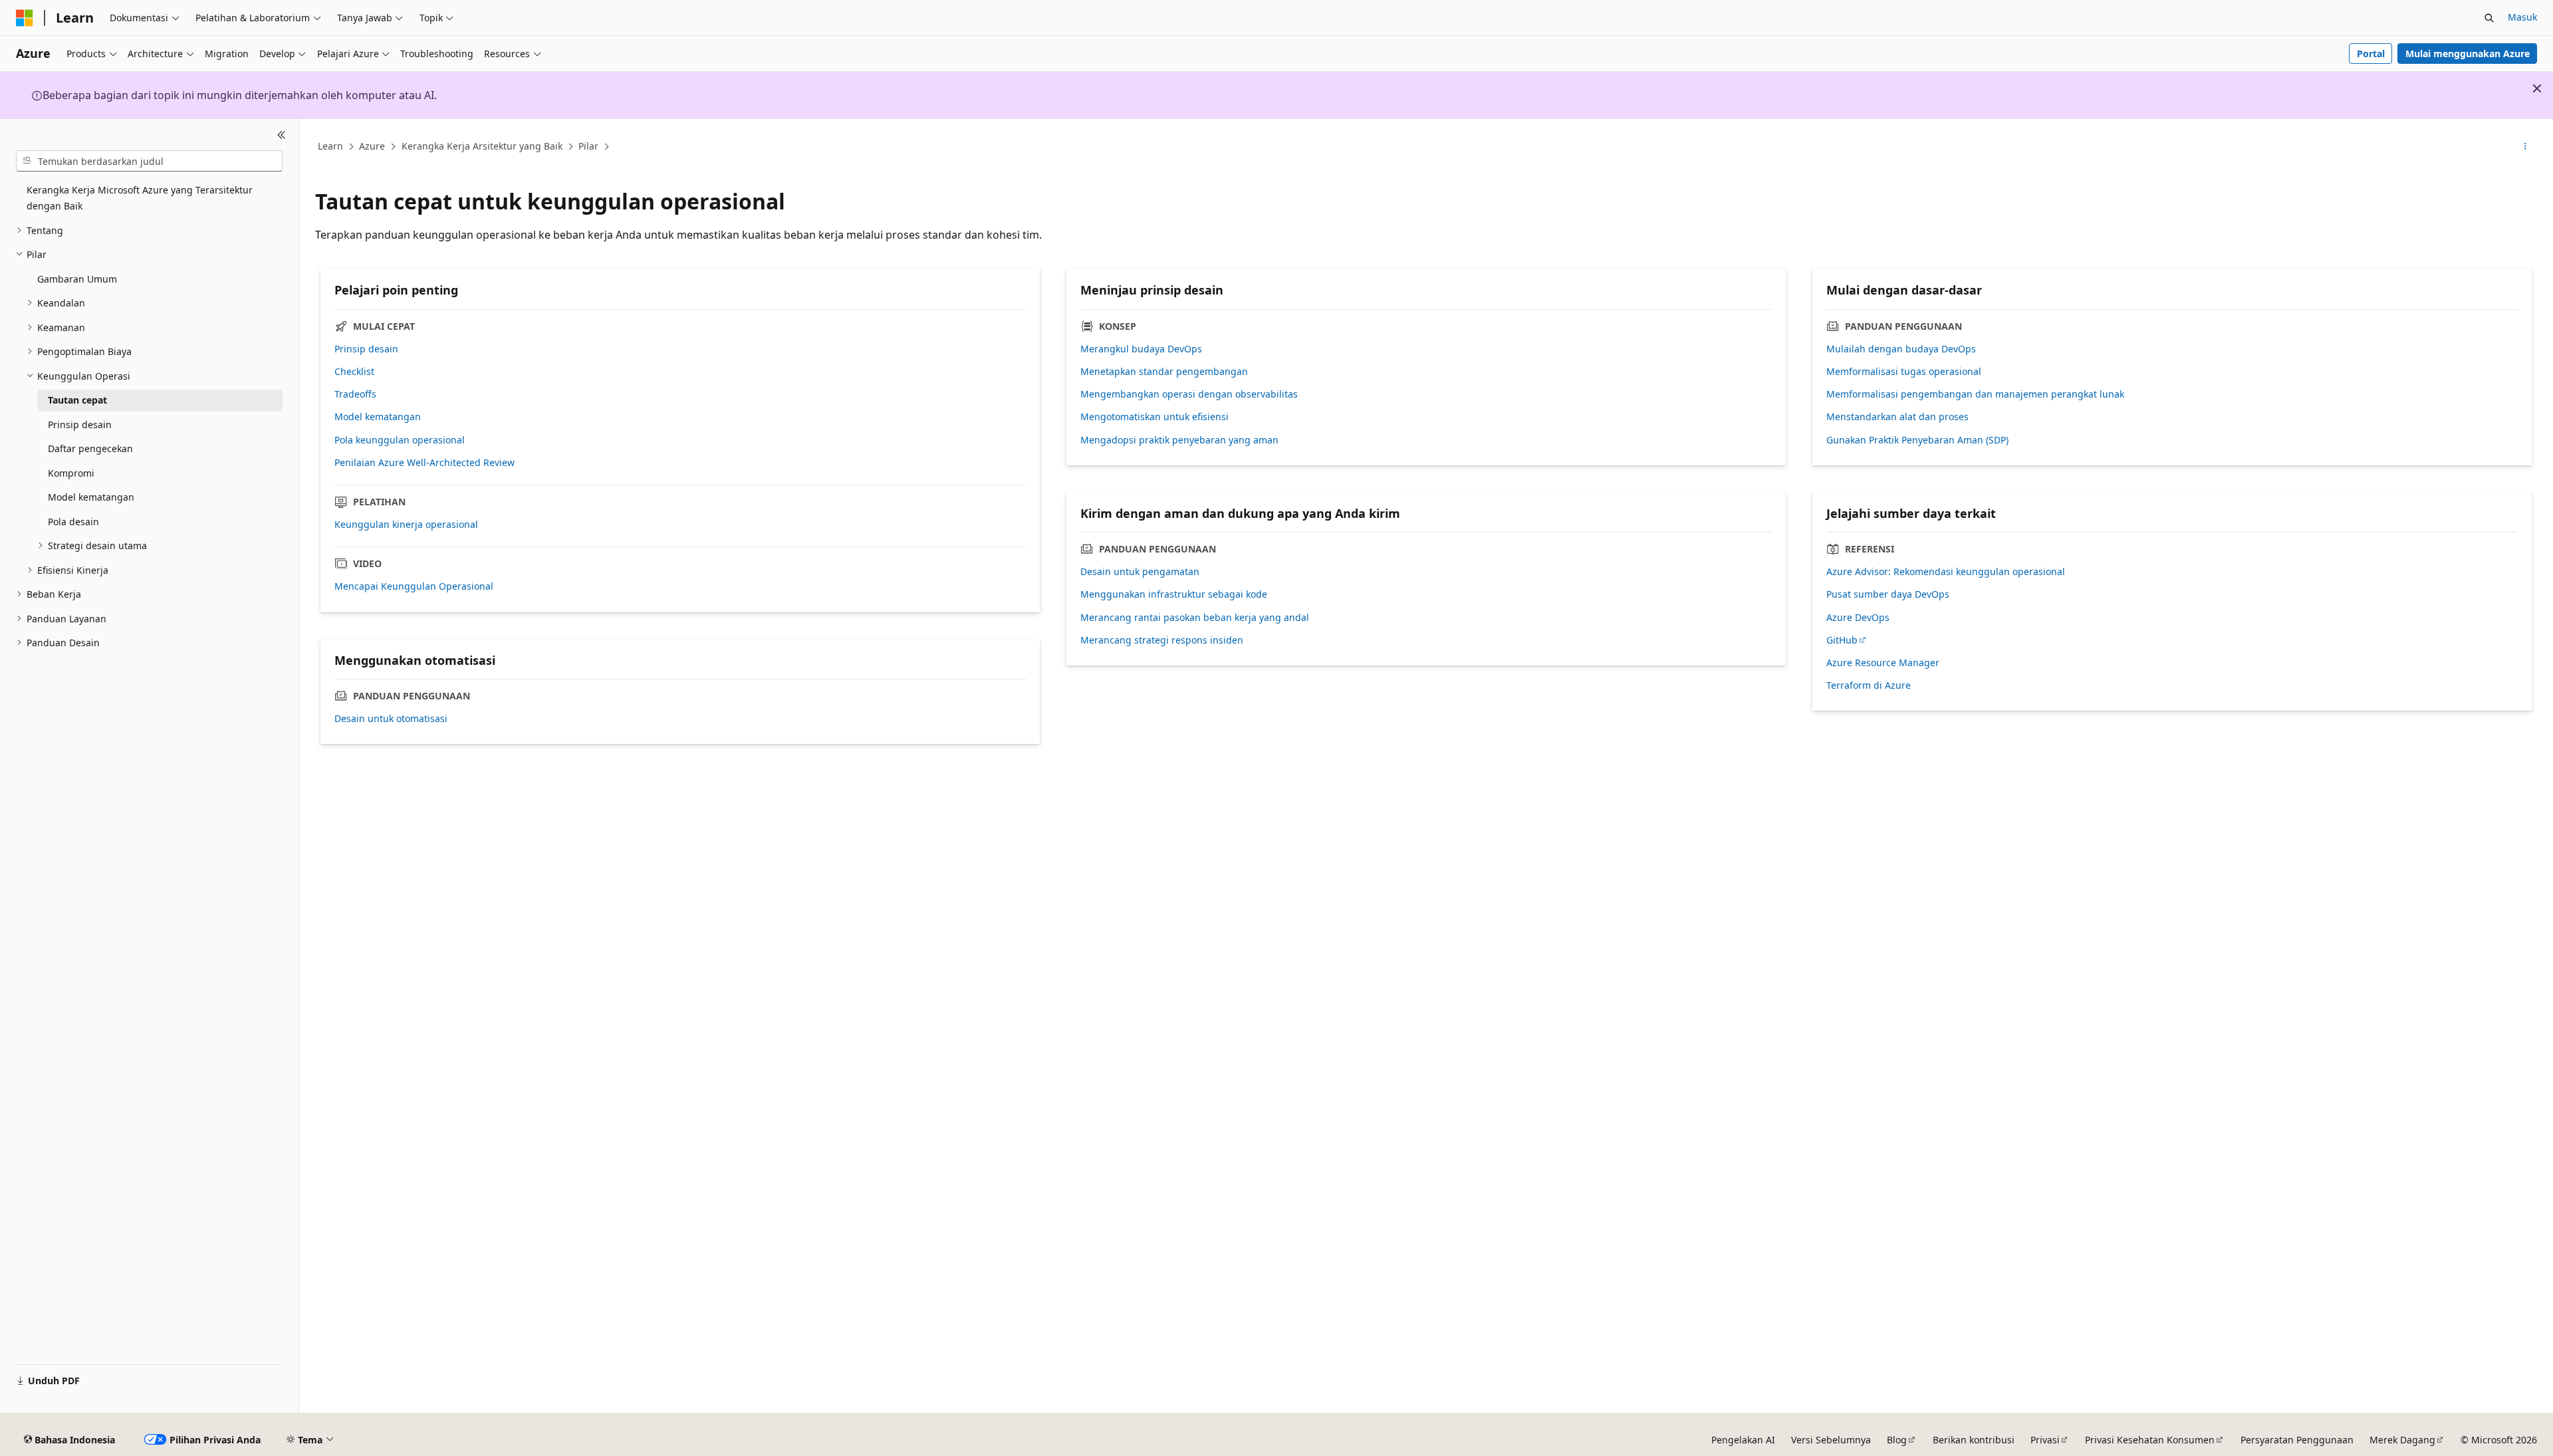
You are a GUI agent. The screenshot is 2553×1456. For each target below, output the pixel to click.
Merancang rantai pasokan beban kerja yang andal (1195, 618)
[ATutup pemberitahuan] (2537, 88)
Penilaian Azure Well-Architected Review (425, 463)
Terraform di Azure (1869, 685)
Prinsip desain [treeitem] (80, 425)
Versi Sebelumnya (1831, 1440)
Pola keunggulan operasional (400, 440)
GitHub (1842, 640)
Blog (1897, 1440)
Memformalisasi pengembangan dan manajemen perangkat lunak (1975, 394)
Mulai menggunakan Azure (2468, 54)
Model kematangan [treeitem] (91, 497)
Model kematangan (378, 417)
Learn (330, 146)
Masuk (2522, 17)
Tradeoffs (355, 394)
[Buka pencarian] (2489, 18)
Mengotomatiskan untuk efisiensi (1155, 417)
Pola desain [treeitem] (73, 522)
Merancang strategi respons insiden (1162, 640)
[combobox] (149, 161)
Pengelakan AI (1743, 1440)
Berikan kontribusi (1974, 1440)
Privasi (2045, 1440)
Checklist (354, 372)
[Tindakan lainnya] (2525, 147)
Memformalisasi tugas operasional (1904, 372)
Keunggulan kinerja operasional (406, 525)
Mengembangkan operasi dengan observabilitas (1189, 394)
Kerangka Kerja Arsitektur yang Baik (482, 146)
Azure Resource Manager (1883, 663)
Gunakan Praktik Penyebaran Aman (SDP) (1917, 440)
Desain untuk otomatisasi (391, 719)
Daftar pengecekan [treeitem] (90, 448)
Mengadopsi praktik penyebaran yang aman (1179, 440)
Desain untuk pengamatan (1140, 572)
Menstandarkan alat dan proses (1897, 417)
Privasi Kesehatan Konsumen (2150, 1440)
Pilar (588, 146)
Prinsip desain (366, 349)
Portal (2371, 54)
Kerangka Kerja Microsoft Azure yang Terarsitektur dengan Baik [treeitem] (140, 198)
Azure (372, 146)
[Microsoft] (25, 18)
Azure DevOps (1858, 618)
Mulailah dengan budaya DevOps (1901, 349)
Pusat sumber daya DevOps (1888, 594)
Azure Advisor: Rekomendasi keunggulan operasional (1946, 572)
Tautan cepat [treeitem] (77, 400)
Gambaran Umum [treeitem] (77, 279)
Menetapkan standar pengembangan (1164, 372)
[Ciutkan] (282, 135)
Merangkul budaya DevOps (1141, 349)
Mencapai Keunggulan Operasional (414, 586)
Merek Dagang (2402, 1440)
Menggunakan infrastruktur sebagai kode (1174, 594)
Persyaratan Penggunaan (2297, 1440)
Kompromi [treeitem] (71, 473)
